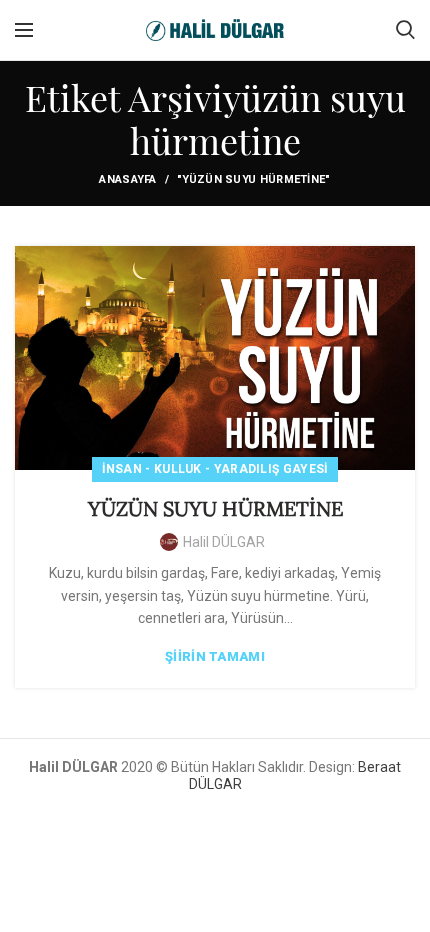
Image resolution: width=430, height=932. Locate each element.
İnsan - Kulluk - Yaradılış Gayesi (215, 469)
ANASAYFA (127, 179)
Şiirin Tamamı (215, 656)
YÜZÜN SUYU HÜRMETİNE (215, 508)
